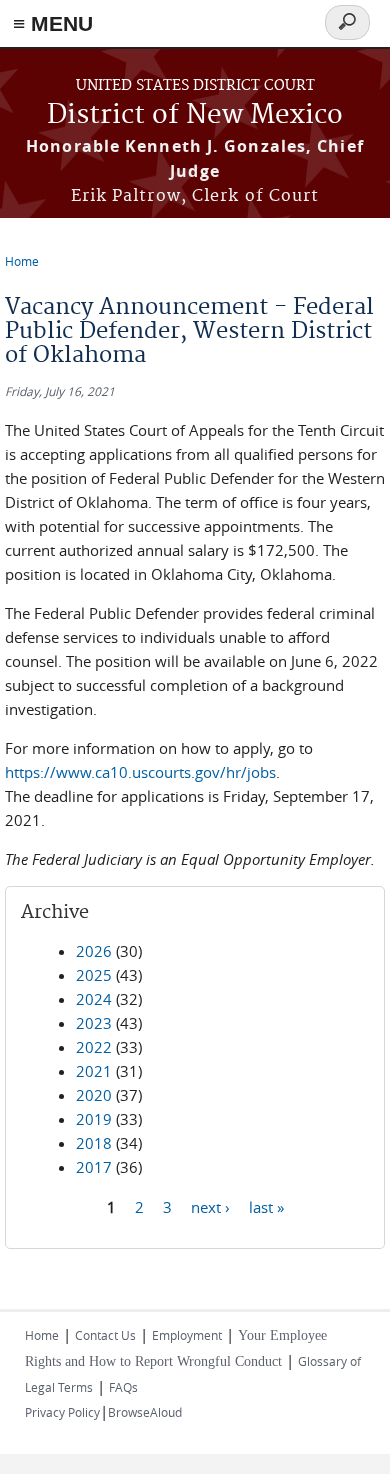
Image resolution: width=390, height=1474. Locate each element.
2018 (94, 1143)
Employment (187, 1335)
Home (22, 261)
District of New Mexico (195, 115)
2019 (94, 1119)
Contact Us (105, 1335)
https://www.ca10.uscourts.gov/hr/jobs (140, 772)
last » (266, 1206)
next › (210, 1206)
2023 (94, 1023)
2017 (94, 1167)
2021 (94, 1071)
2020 (94, 1095)
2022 (94, 1047)
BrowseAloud (145, 1412)
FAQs (123, 1387)
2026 (94, 951)
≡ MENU (53, 23)
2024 (94, 999)
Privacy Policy (62, 1412)
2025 (94, 975)
